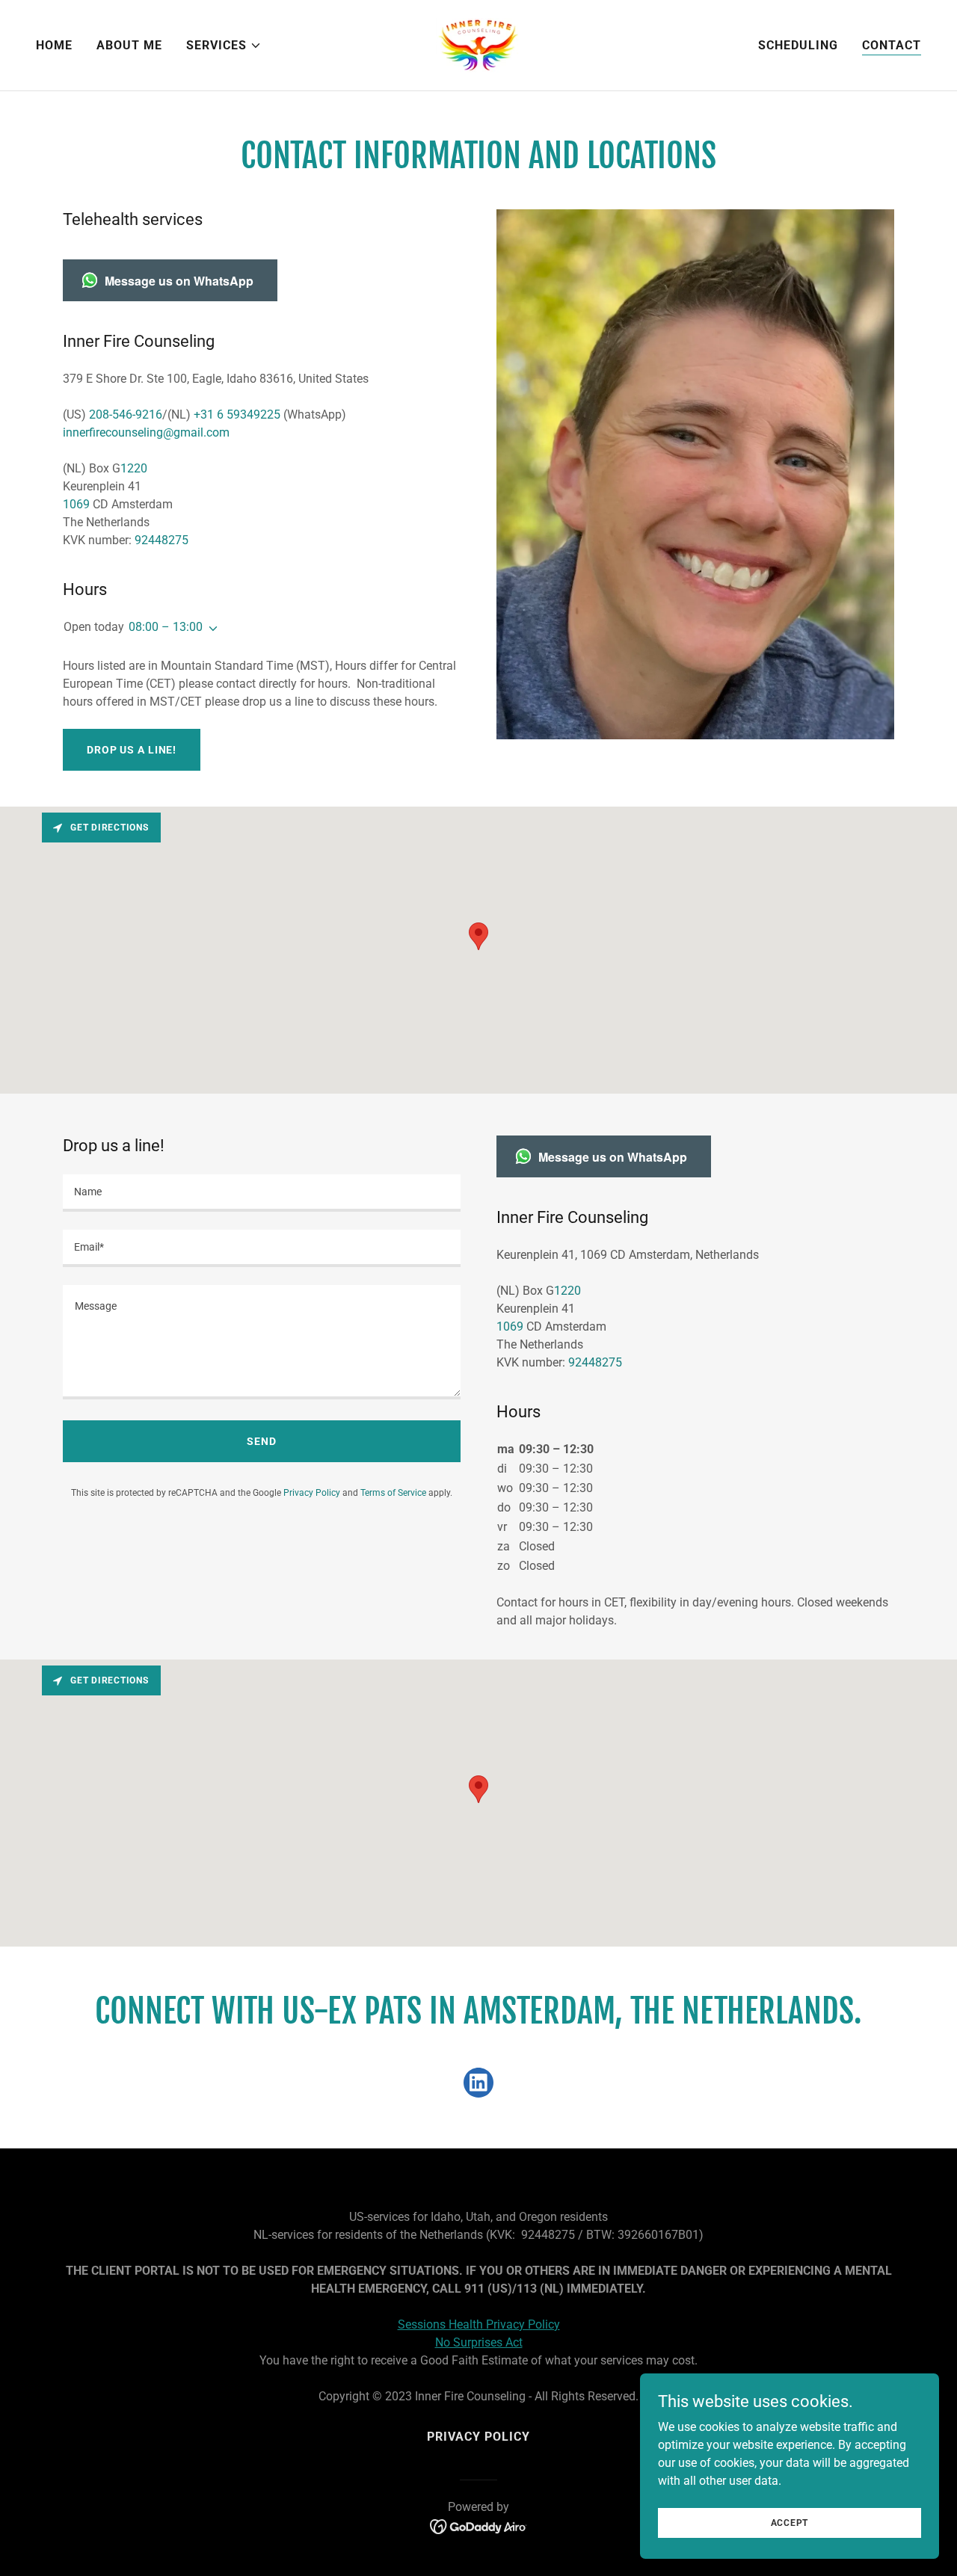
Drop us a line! (132, 750)
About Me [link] (129, 45)
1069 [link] (76, 504)
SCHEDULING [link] (798, 45)
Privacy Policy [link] (312, 1493)
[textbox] (262, 1193)
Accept (790, 2522)
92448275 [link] (161, 540)
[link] (478, 44)
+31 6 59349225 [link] (237, 415)
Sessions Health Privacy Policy (479, 2324)
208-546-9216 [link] (126, 415)
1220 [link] (134, 468)
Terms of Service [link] (393, 1493)
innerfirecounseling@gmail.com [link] (146, 432)
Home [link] (54, 45)
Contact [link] (892, 45)
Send (262, 1441)
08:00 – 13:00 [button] (166, 627)
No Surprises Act (479, 2342)
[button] (224, 46)
